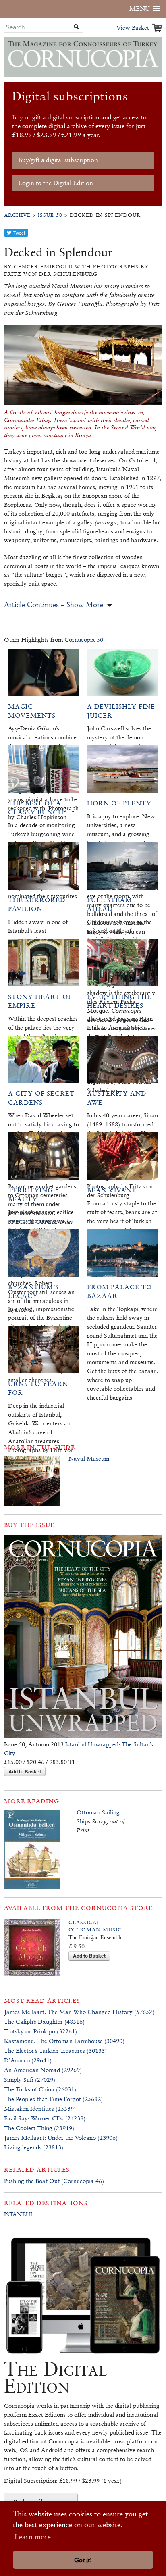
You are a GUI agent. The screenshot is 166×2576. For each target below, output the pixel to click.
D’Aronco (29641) (28, 2060)
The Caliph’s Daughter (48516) (44, 2021)
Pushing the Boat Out (32, 2181)
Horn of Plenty (119, 803)
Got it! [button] (83, 2560)
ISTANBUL (19, 2214)
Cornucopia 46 (83, 2181)
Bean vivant (112, 1190)
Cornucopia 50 (84, 640)
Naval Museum (89, 1458)
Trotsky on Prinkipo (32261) (40, 2031)
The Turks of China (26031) (40, 2089)
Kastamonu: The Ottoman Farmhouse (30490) (64, 2041)
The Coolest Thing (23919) (39, 2128)
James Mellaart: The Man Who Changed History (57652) (79, 2012)
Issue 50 (50, 215)
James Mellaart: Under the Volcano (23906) (61, 2138)
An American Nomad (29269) (43, 2070)
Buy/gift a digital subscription (58, 160)
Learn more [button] (33, 2537)
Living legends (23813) (34, 2147)
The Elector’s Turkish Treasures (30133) (55, 2051)
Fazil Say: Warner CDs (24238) (45, 2118)
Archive (17, 215)
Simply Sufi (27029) (30, 2080)
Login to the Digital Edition (56, 183)
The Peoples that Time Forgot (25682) (53, 2099)
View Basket (133, 28)
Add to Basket (25, 1771)
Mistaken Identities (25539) (40, 2109)
